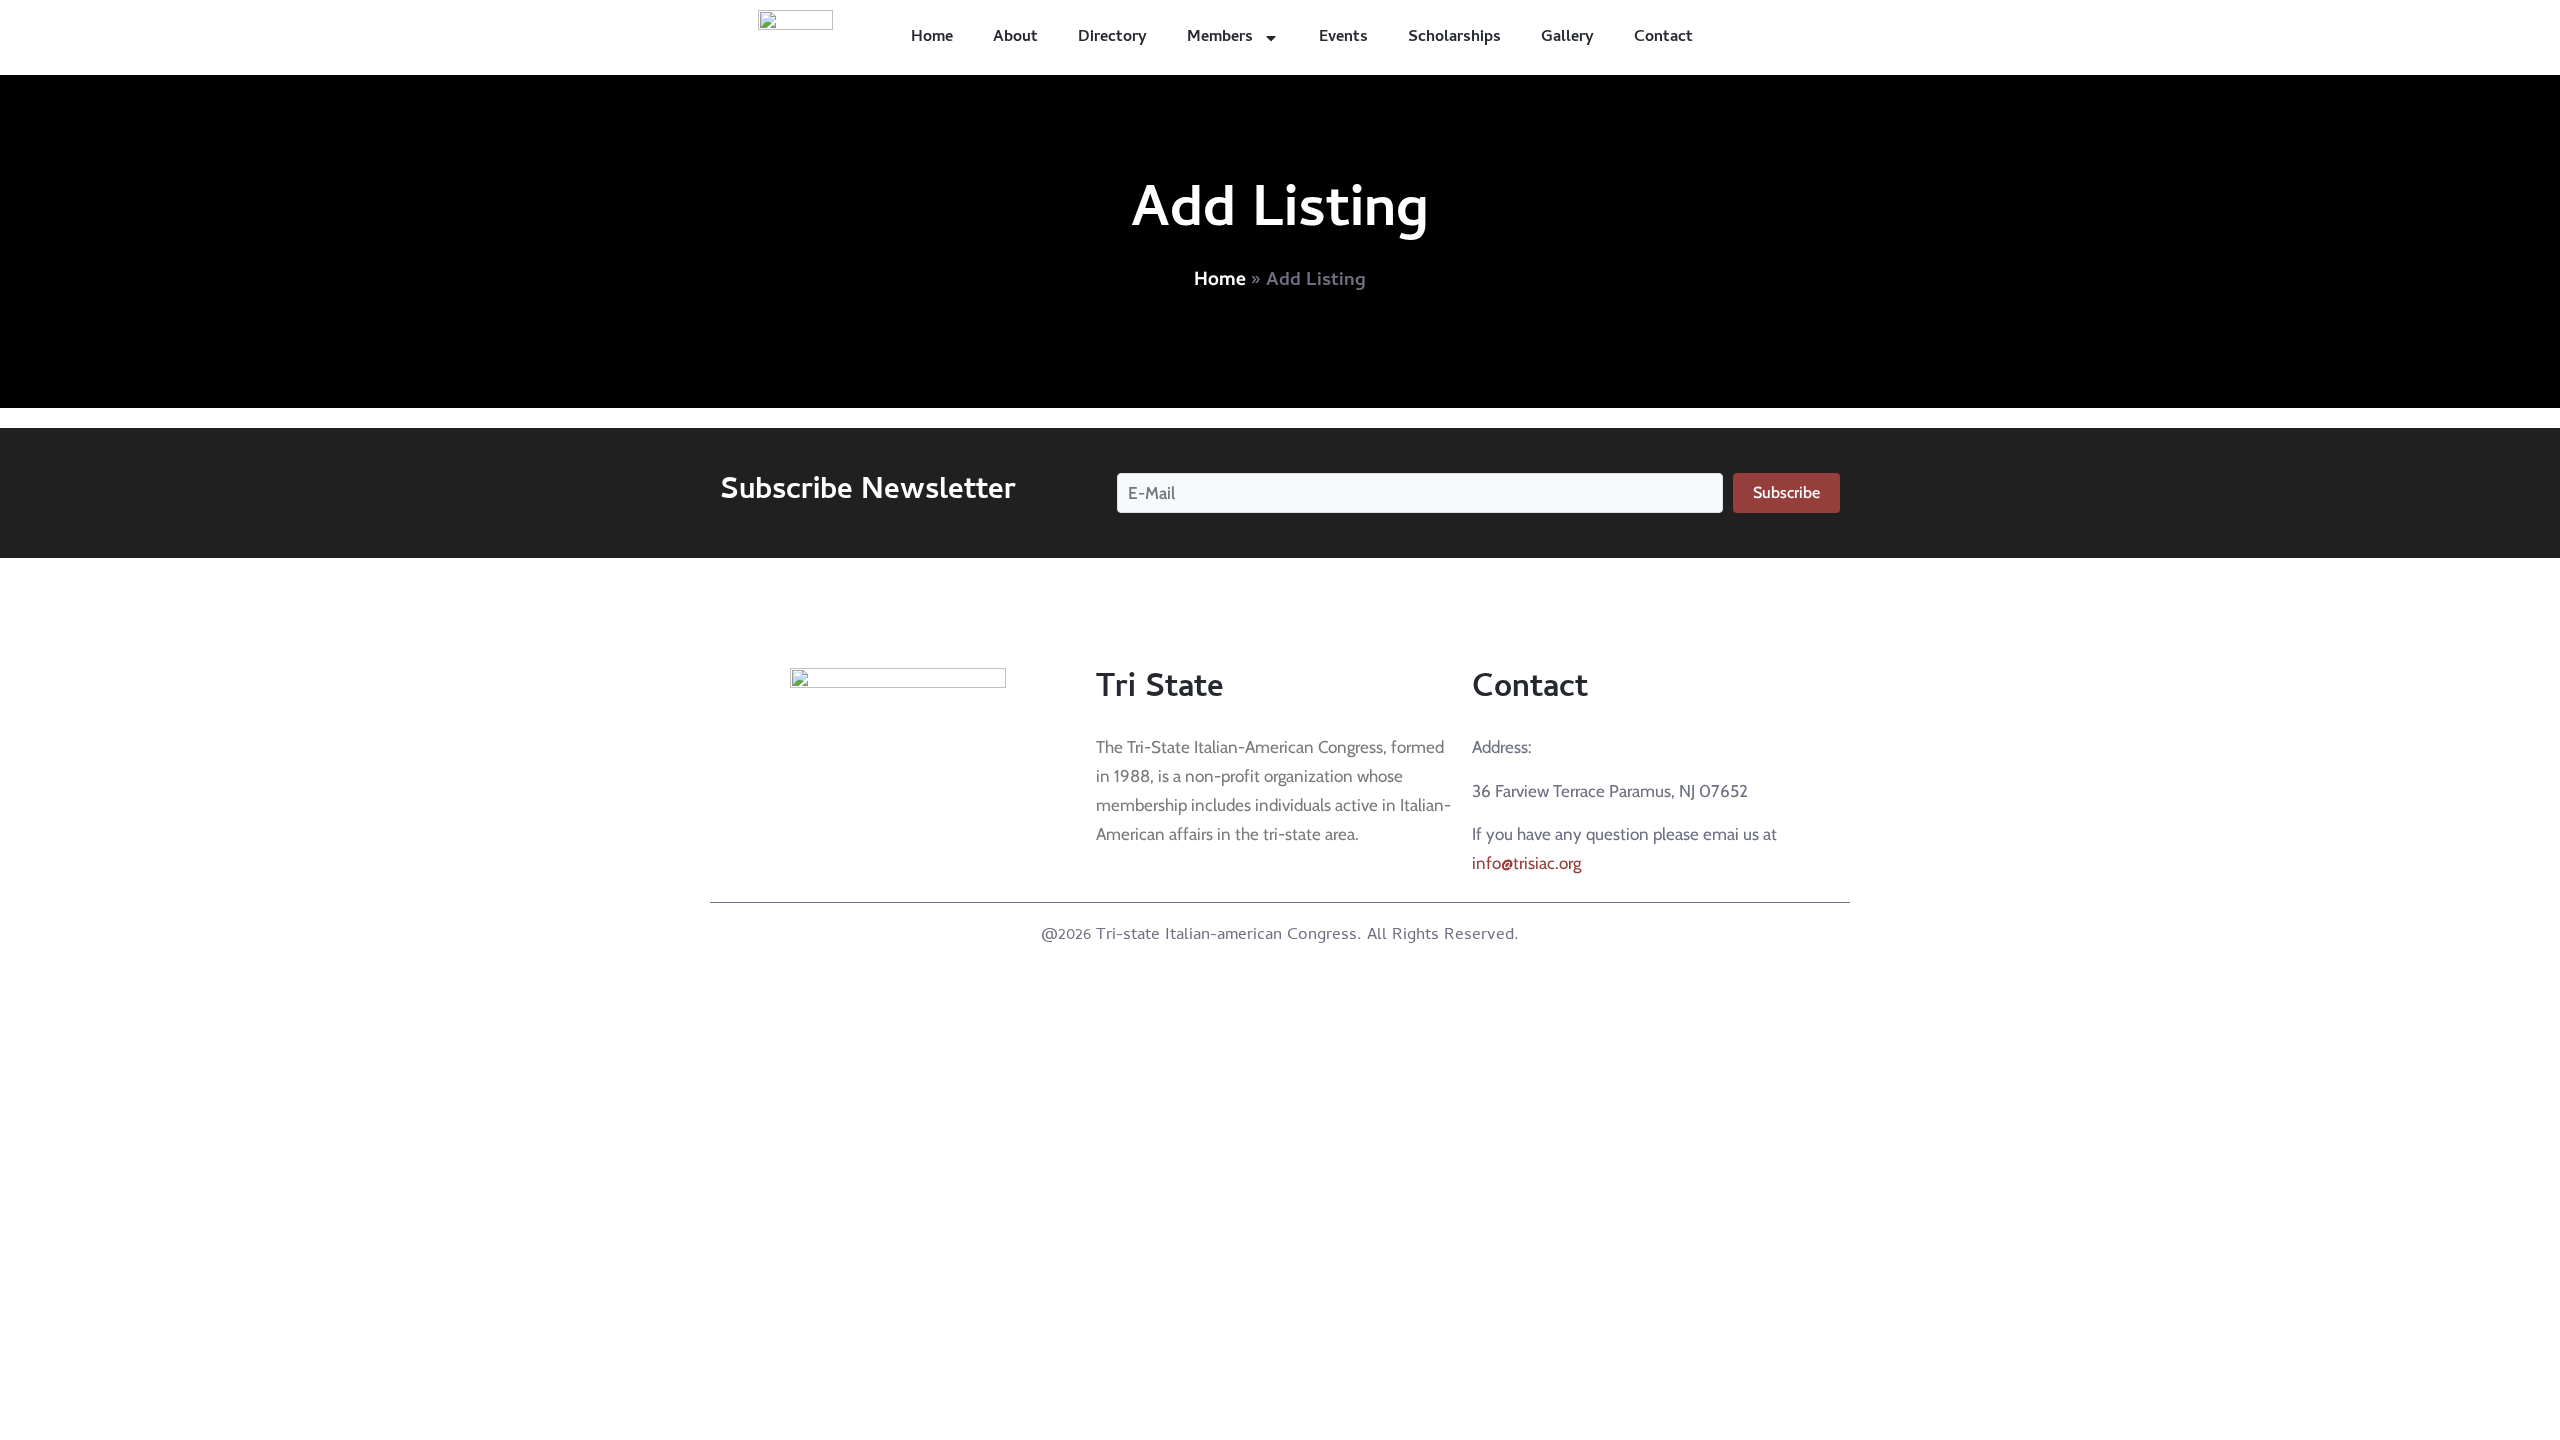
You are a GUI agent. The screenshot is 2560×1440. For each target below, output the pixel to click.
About (1015, 38)
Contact (1663, 38)
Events (1343, 38)
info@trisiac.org (1526, 863)
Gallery (1567, 38)
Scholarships (1454, 38)
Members (1220, 38)
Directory (1112, 38)
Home (932, 38)
